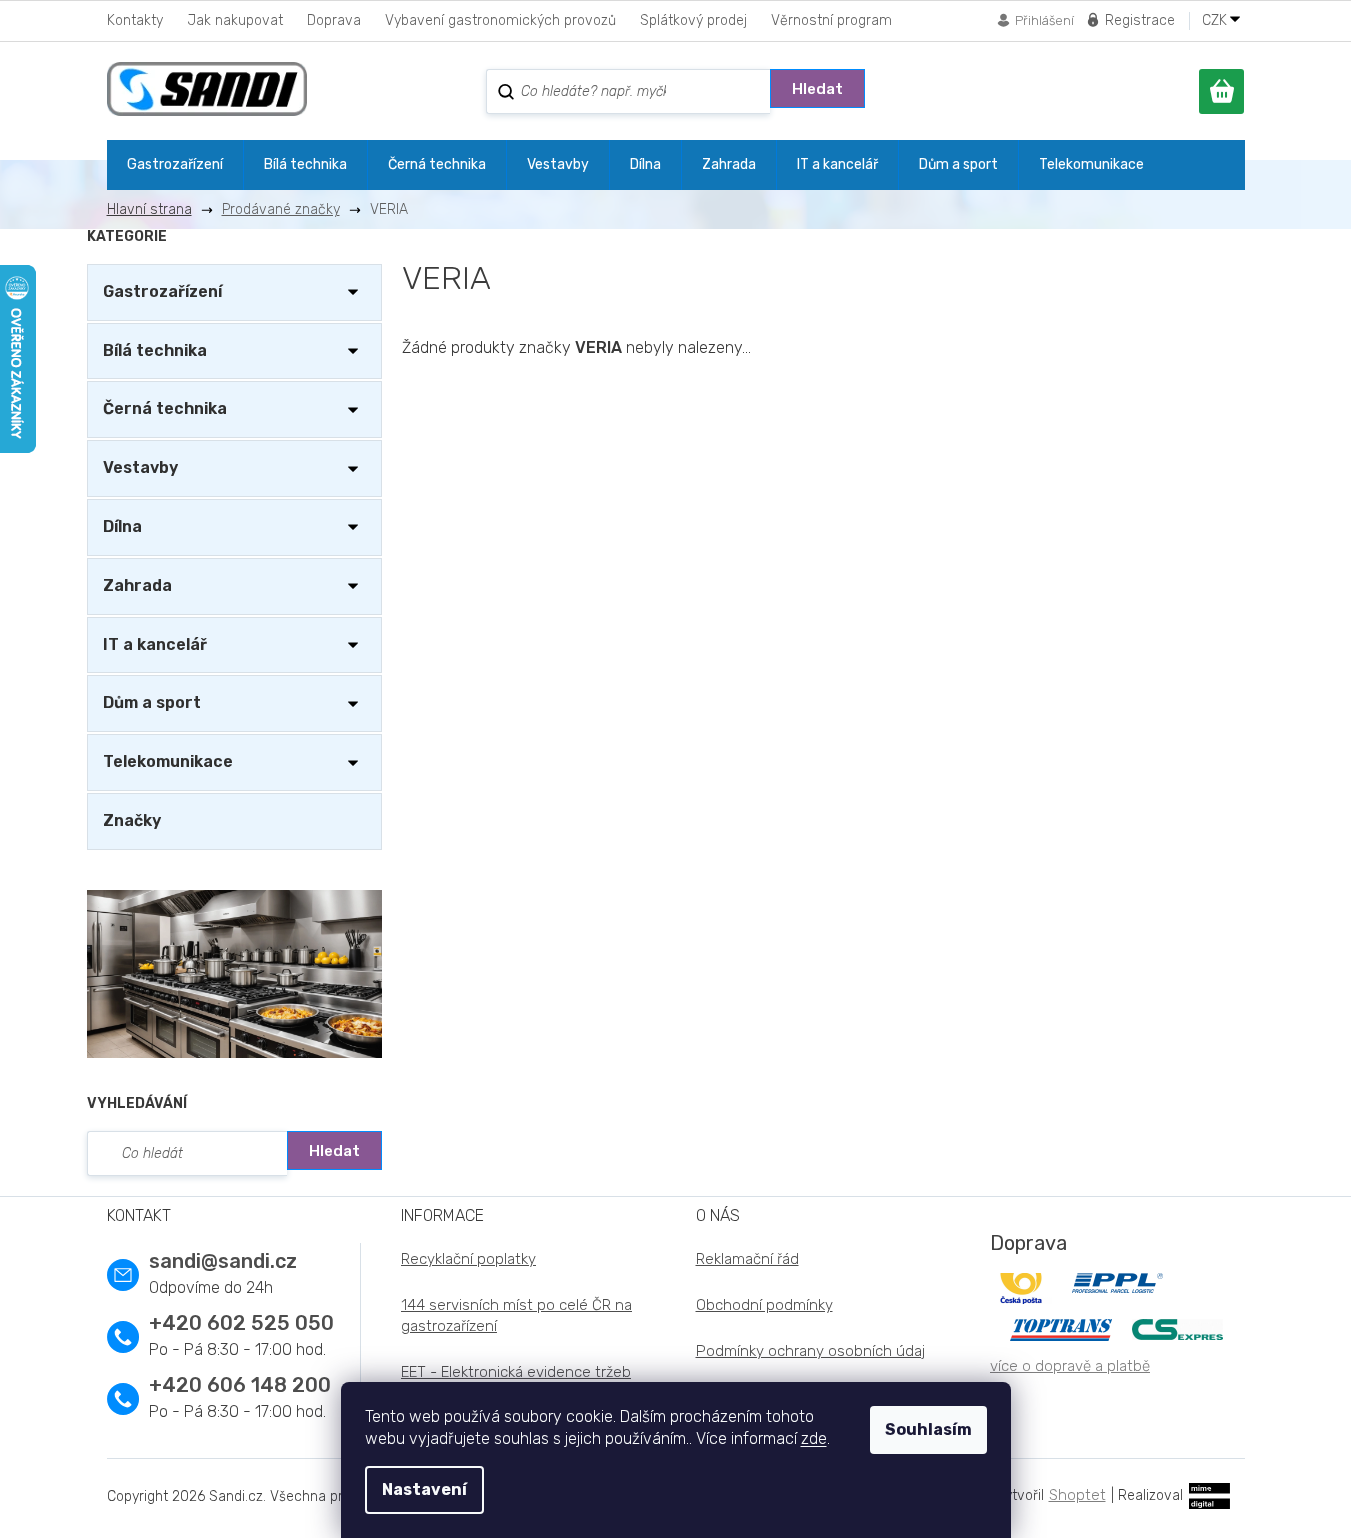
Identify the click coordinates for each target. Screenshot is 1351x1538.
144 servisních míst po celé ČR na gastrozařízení (516, 1315)
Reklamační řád (747, 1259)
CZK (1216, 21)
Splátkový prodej (693, 20)
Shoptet (1077, 1495)
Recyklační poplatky (468, 1259)
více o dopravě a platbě (1070, 1366)
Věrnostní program (831, 20)
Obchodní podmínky (764, 1305)
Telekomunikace (168, 761)
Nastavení (424, 1489)
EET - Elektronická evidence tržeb (516, 1372)
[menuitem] (175, 165)
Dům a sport (152, 702)
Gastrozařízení (162, 291)
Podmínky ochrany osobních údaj (810, 1351)
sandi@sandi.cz (223, 1261)
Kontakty (135, 20)
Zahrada (137, 585)
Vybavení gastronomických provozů (500, 20)
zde (814, 1438)
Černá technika (165, 408)
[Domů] (157, 209)
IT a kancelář (155, 644)
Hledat (817, 89)
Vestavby (140, 467)
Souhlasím (928, 1429)
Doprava (334, 20)
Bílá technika (155, 350)
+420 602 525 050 (241, 1323)
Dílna (122, 526)
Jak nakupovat (235, 20)
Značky (132, 820)
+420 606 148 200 (240, 1385)
